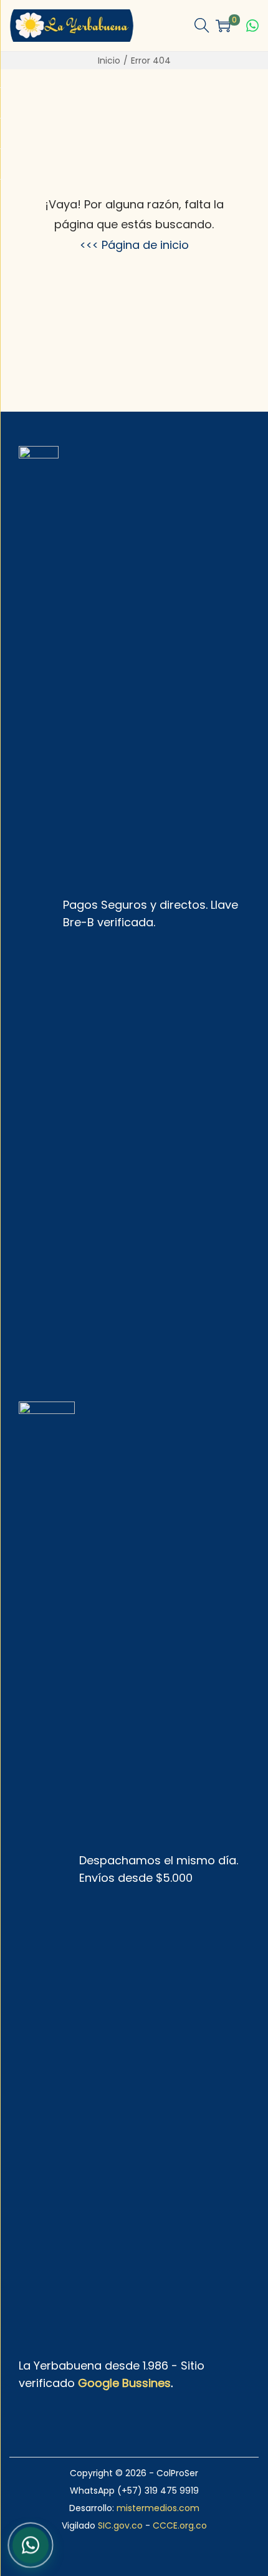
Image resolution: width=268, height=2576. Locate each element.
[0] (223, 26)
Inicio (109, 61)
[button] (202, 26)
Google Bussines (124, 2383)
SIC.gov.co (120, 2525)
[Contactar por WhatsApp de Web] (31, 2544)
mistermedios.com (158, 2508)
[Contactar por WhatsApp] (252, 26)
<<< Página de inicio (134, 245)
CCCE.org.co (180, 2525)
